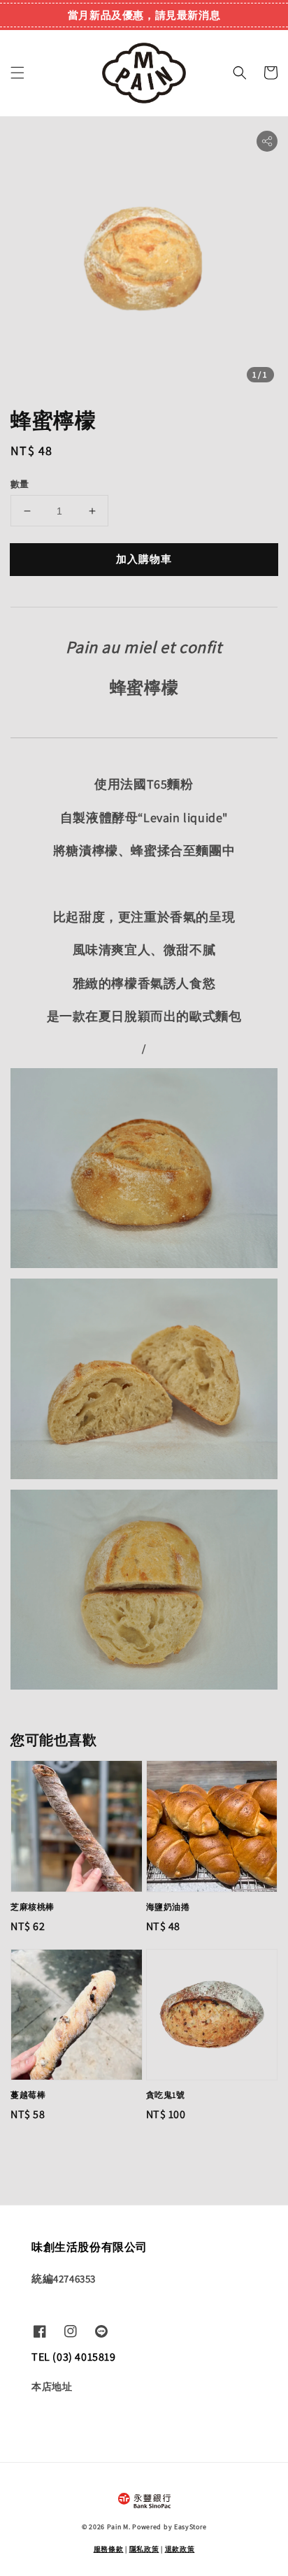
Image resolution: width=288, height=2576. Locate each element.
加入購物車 (144, 559)
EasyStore (190, 2527)
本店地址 (52, 2387)
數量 (20, 484)
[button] (17, 73)
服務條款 (109, 2549)
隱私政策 (144, 2549)
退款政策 (180, 2549)
